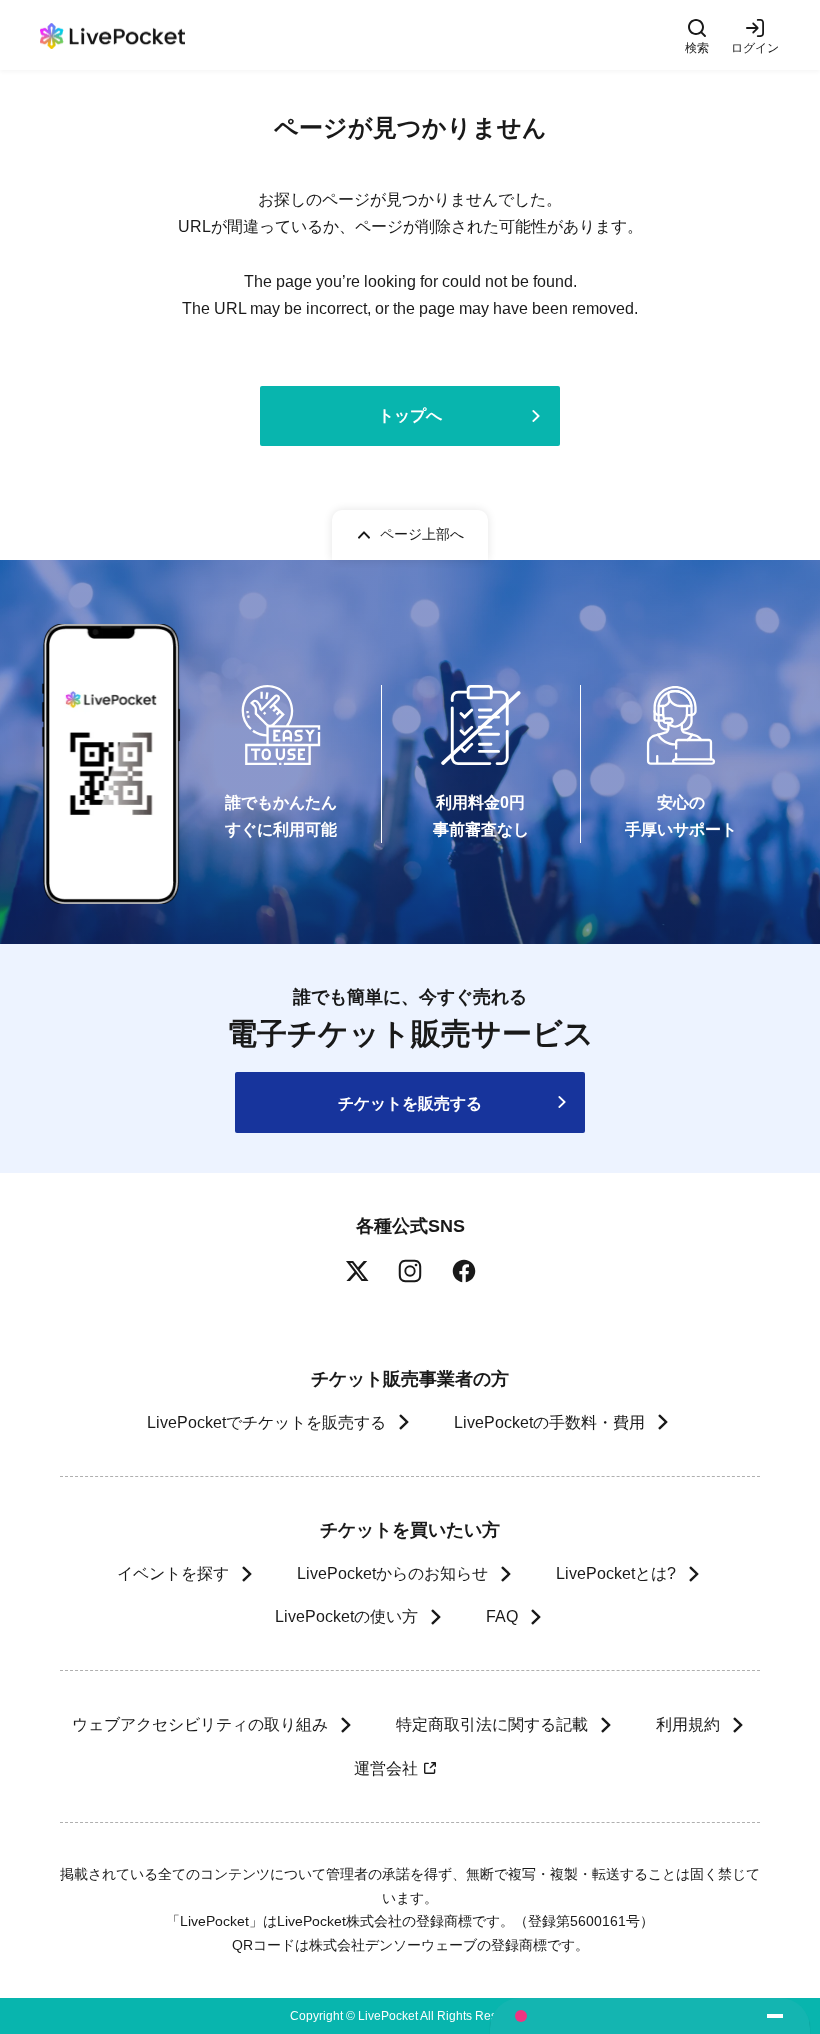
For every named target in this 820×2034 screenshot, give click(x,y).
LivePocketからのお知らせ (392, 1573)
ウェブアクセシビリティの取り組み (200, 1724)
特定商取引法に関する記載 (492, 1724)
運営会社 (386, 1768)
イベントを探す (173, 1573)
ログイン (755, 47)
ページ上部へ (422, 534)
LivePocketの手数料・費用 (549, 1422)
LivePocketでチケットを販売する (266, 1422)
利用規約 (688, 1724)
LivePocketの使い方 (346, 1616)
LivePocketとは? (616, 1573)
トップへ (410, 415)
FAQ (502, 1616)
